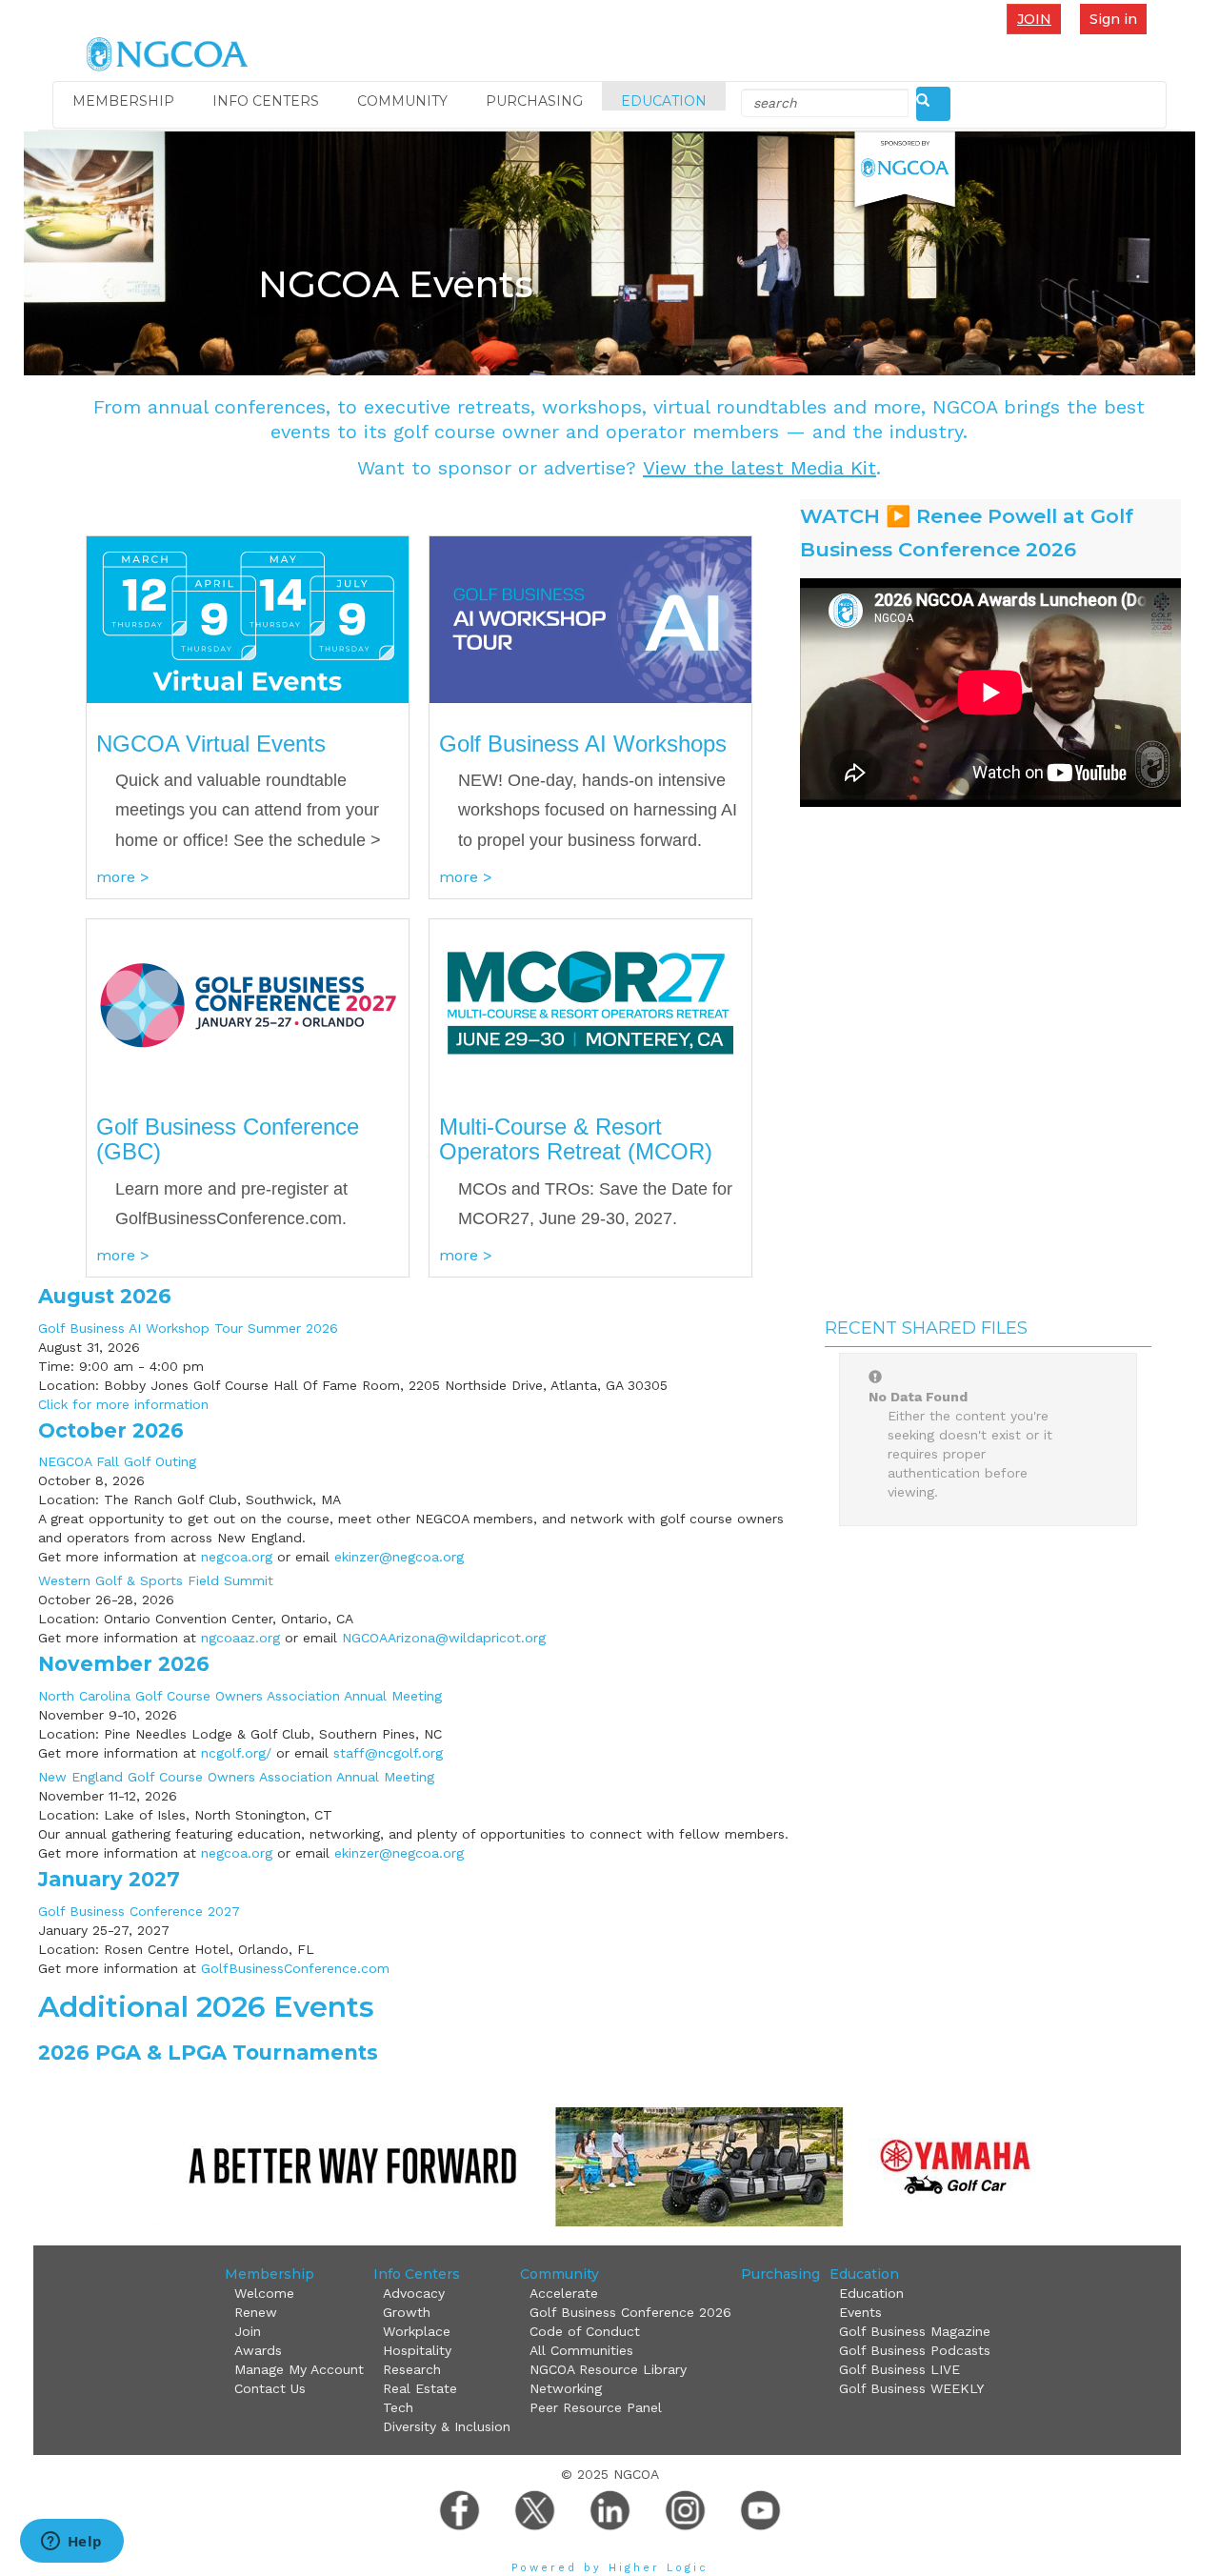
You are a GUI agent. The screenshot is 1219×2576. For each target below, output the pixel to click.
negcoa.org (237, 1557)
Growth (407, 2312)
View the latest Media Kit (759, 468)
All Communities (581, 2350)
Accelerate (564, 2293)
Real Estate (420, 2388)
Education (664, 101)
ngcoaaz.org (240, 1638)
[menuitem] (1039, 19)
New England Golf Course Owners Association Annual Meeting (236, 1777)
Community (402, 101)
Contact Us (270, 2388)
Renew (256, 2312)
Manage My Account (299, 2369)
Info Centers (266, 101)
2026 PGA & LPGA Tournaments (208, 2053)
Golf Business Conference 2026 (630, 2312)
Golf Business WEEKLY (911, 2388)
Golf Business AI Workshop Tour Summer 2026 (188, 1328)
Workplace (417, 2331)
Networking (566, 2388)
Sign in (1113, 19)
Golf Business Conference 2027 (139, 1911)
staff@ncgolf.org (388, 1753)
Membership (123, 101)
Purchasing (534, 101)
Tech (398, 2407)
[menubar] (1039, 19)
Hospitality (417, 2350)
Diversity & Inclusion (447, 2426)
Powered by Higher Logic (610, 2568)
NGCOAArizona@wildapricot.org (444, 1638)
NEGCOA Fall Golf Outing (117, 1461)
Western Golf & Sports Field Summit (156, 1580)
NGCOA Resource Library (608, 2369)
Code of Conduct (585, 2331)
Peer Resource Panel (596, 2407)
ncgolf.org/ (236, 1753)
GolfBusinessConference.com (295, 1968)
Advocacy (414, 2293)
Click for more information (123, 1404)
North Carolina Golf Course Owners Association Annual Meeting (240, 1696)
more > (123, 877)
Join (1034, 19)
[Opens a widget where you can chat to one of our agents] (71, 2543)
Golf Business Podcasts (915, 2350)
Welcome (264, 2293)
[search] (933, 104)
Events (860, 2312)
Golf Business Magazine (915, 2331)
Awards (258, 2350)
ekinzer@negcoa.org (399, 1557)
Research (412, 2369)
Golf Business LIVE (899, 2369)
